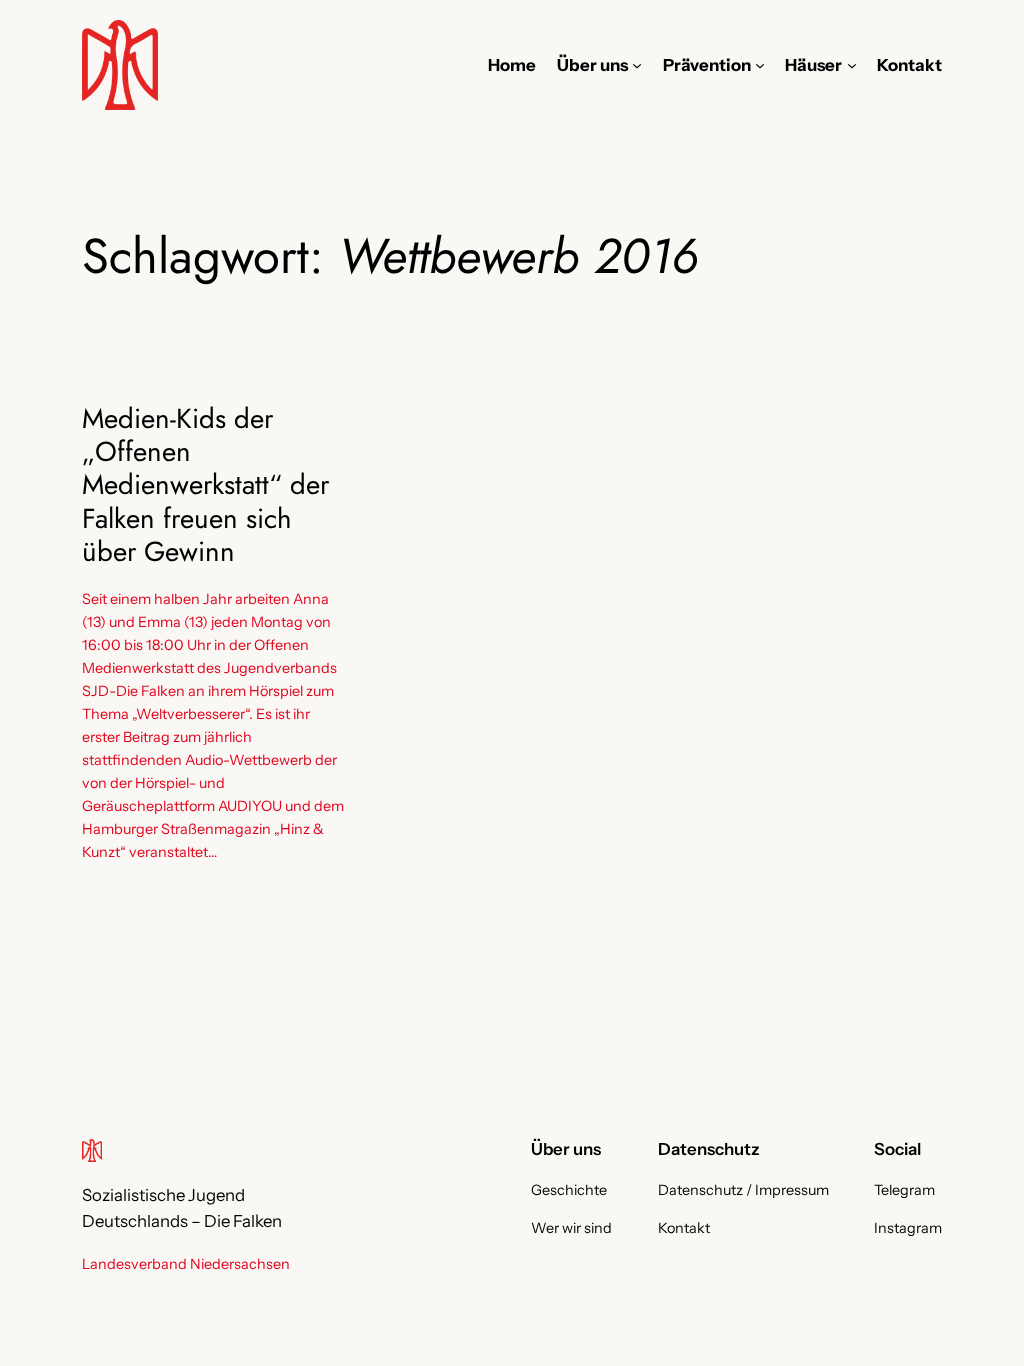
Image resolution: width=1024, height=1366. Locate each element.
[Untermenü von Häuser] (852, 65)
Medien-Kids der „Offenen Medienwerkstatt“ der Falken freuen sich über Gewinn (205, 485)
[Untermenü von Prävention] (760, 65)
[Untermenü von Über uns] (637, 65)
